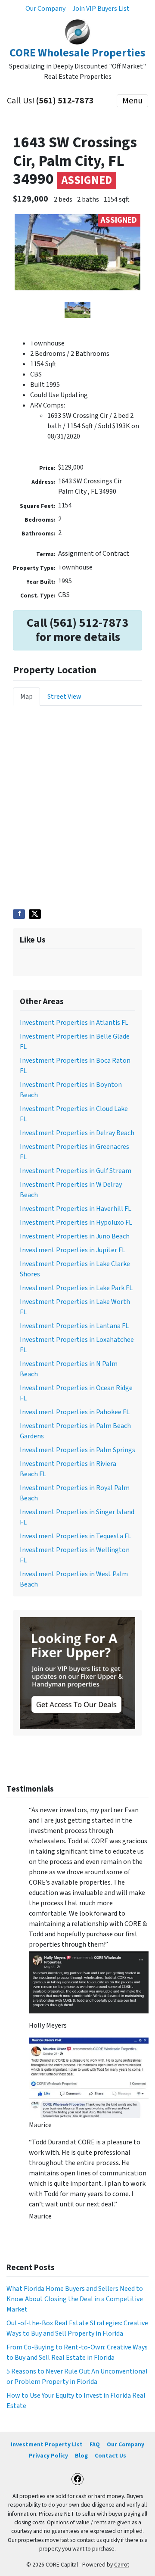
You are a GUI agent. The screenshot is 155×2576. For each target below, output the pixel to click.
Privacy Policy (48, 2456)
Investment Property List (47, 2444)
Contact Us (110, 2456)
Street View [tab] (64, 697)
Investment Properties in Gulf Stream (76, 1171)
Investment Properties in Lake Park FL (76, 1288)
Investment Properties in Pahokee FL (75, 1412)
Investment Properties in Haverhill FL (76, 1209)
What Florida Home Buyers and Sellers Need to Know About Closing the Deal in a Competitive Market (75, 2299)
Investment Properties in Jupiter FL (73, 1250)
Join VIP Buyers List (101, 9)
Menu (132, 101)
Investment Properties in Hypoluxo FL (76, 1223)
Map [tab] (26, 697)
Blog (81, 2456)
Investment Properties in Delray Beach (77, 1133)
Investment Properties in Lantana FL (74, 1326)
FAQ (95, 2444)
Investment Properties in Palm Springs (77, 1450)
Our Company (45, 9)
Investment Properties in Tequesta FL (76, 1536)
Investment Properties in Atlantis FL (74, 1023)
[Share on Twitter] (35, 914)
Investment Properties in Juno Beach (75, 1236)
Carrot (122, 2565)
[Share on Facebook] (19, 914)
